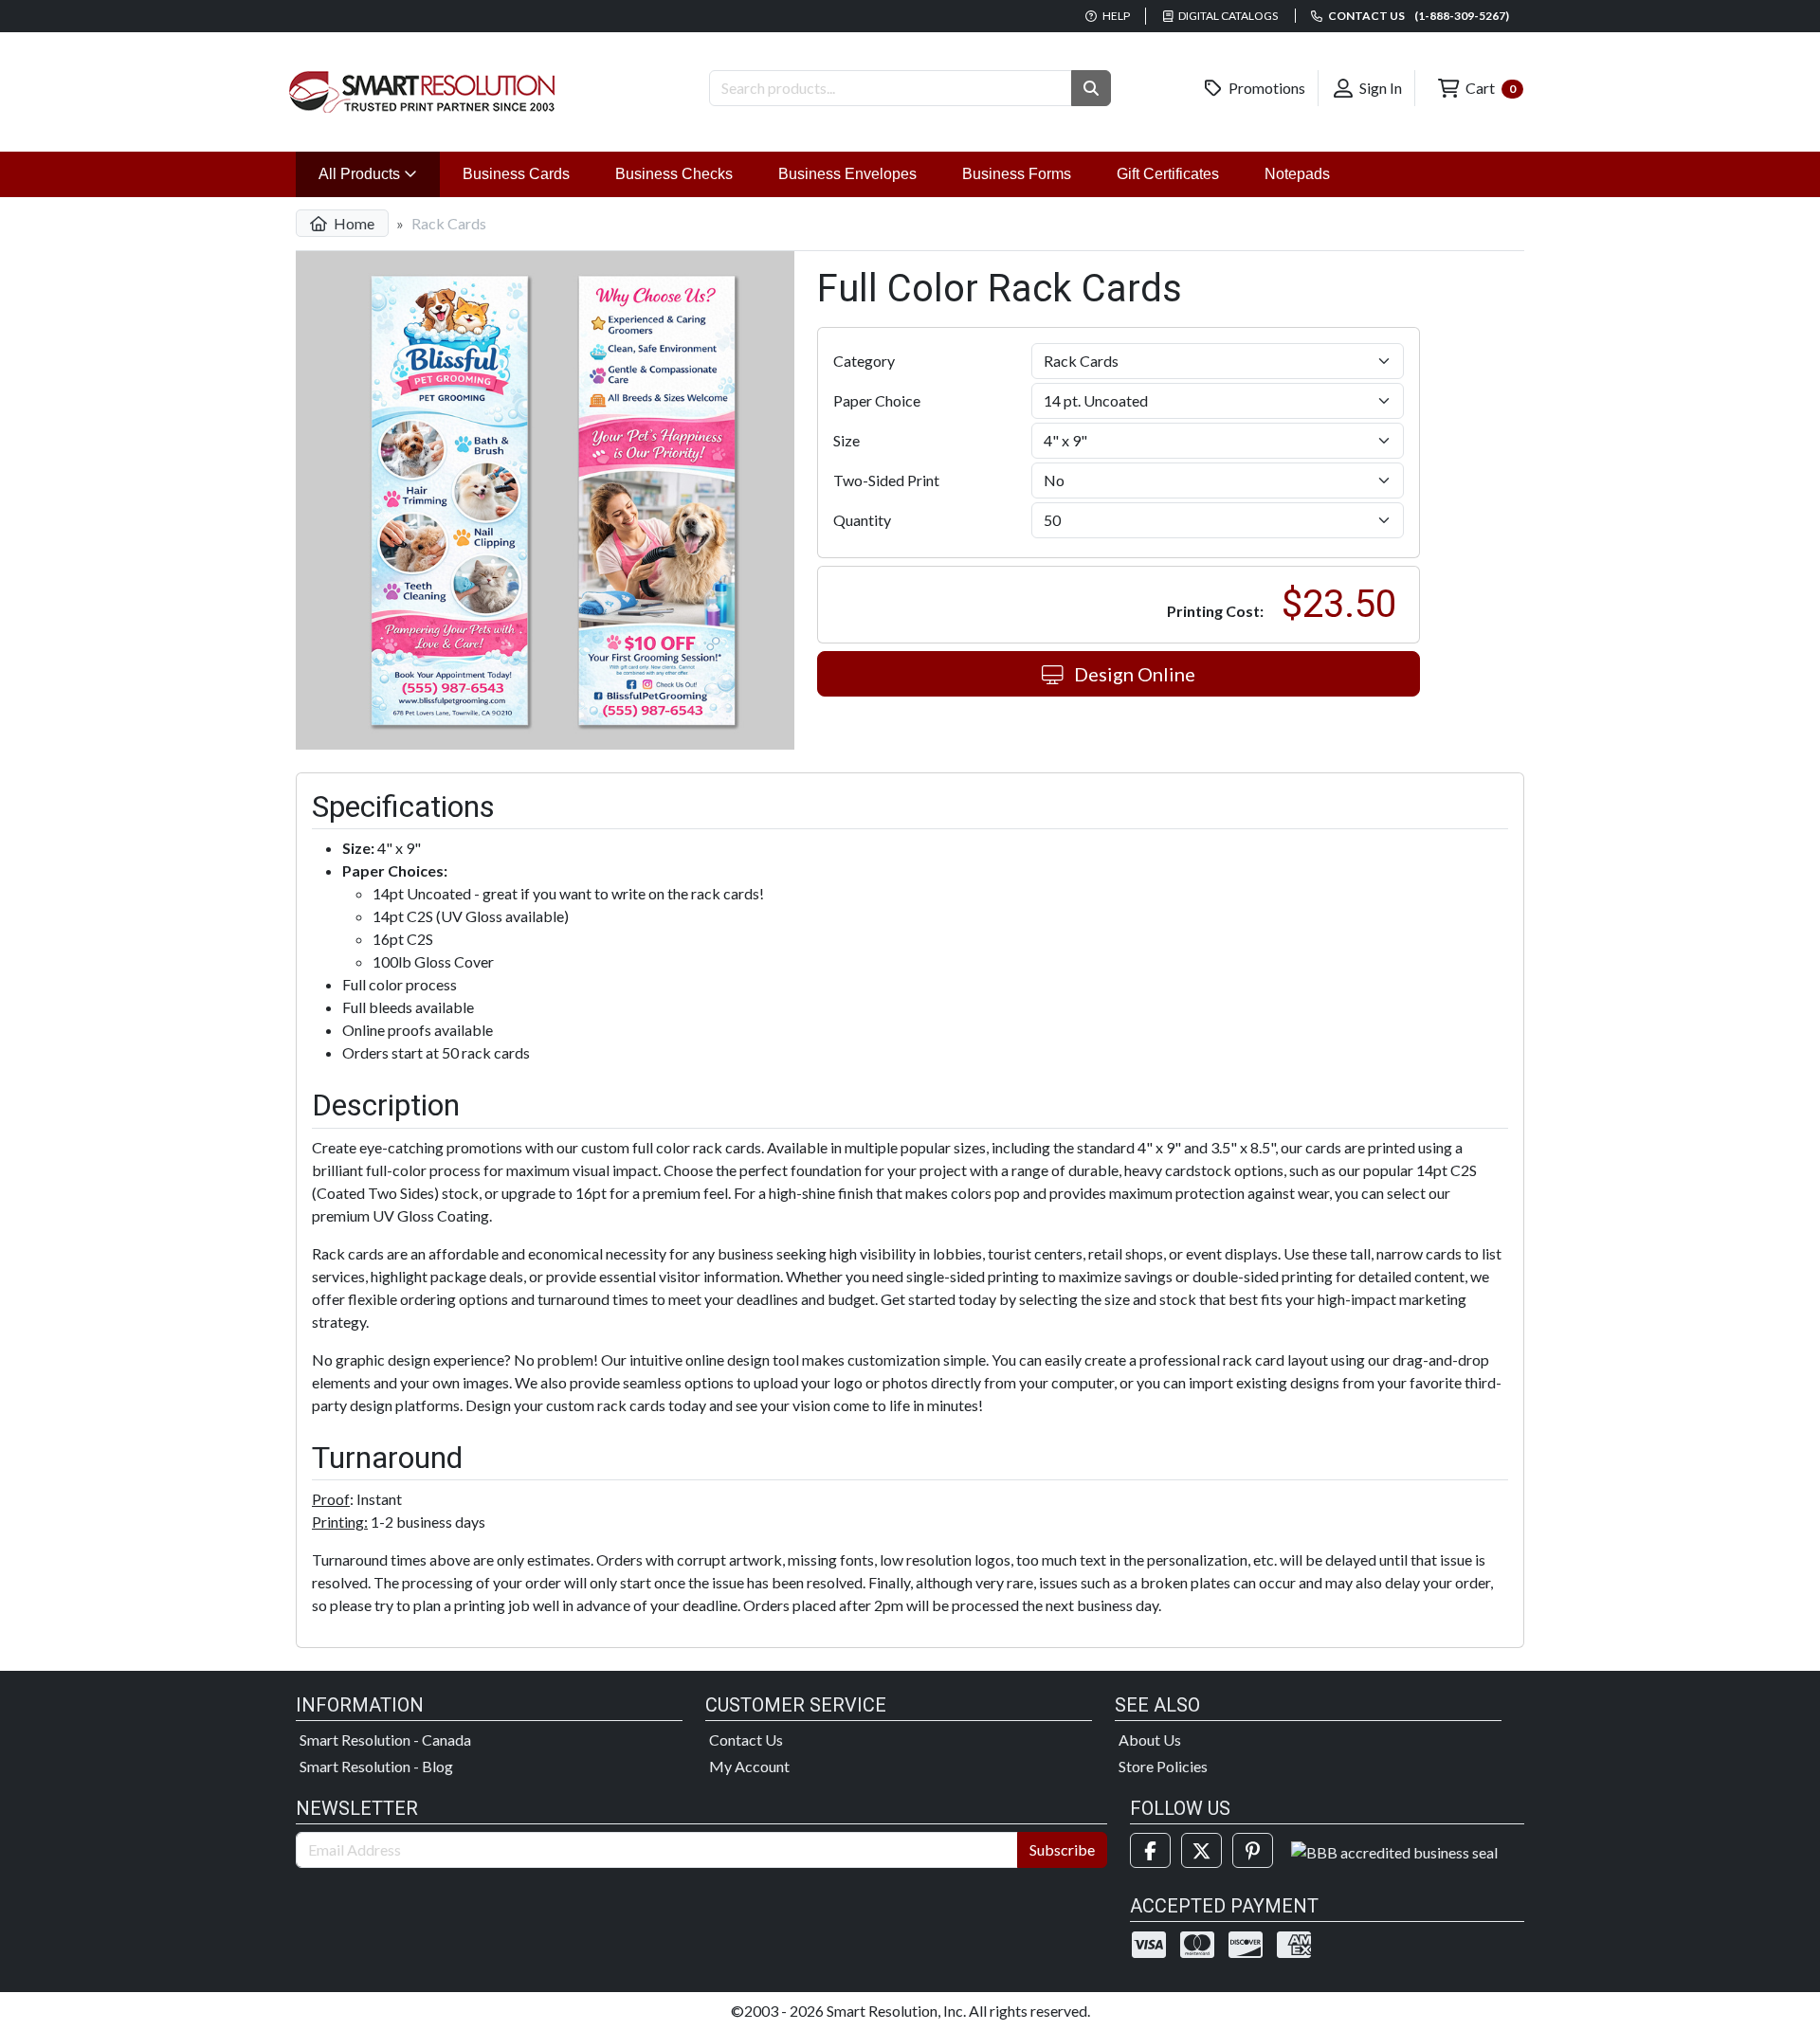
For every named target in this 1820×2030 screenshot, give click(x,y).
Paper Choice (877, 400)
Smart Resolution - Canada (385, 1740)
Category (864, 361)
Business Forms (1017, 174)
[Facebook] (1150, 1850)
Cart (1489, 88)
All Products (379, 173)
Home (353, 223)
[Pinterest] (1253, 1850)
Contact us (1418, 16)
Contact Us (746, 1740)
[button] (1091, 88)
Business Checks (674, 174)
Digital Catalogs (1227, 16)
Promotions (1265, 88)
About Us (1150, 1740)
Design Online (1133, 674)
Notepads (1297, 174)
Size (846, 440)
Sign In (1379, 88)
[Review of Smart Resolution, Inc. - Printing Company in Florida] (1394, 1850)
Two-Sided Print (886, 480)
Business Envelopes (847, 174)
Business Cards (516, 174)
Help (1115, 16)
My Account (749, 1766)
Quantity (862, 520)
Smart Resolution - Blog (376, 1766)
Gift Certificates (1168, 174)
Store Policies (1163, 1766)
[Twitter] (1201, 1850)
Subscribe (1062, 1849)
